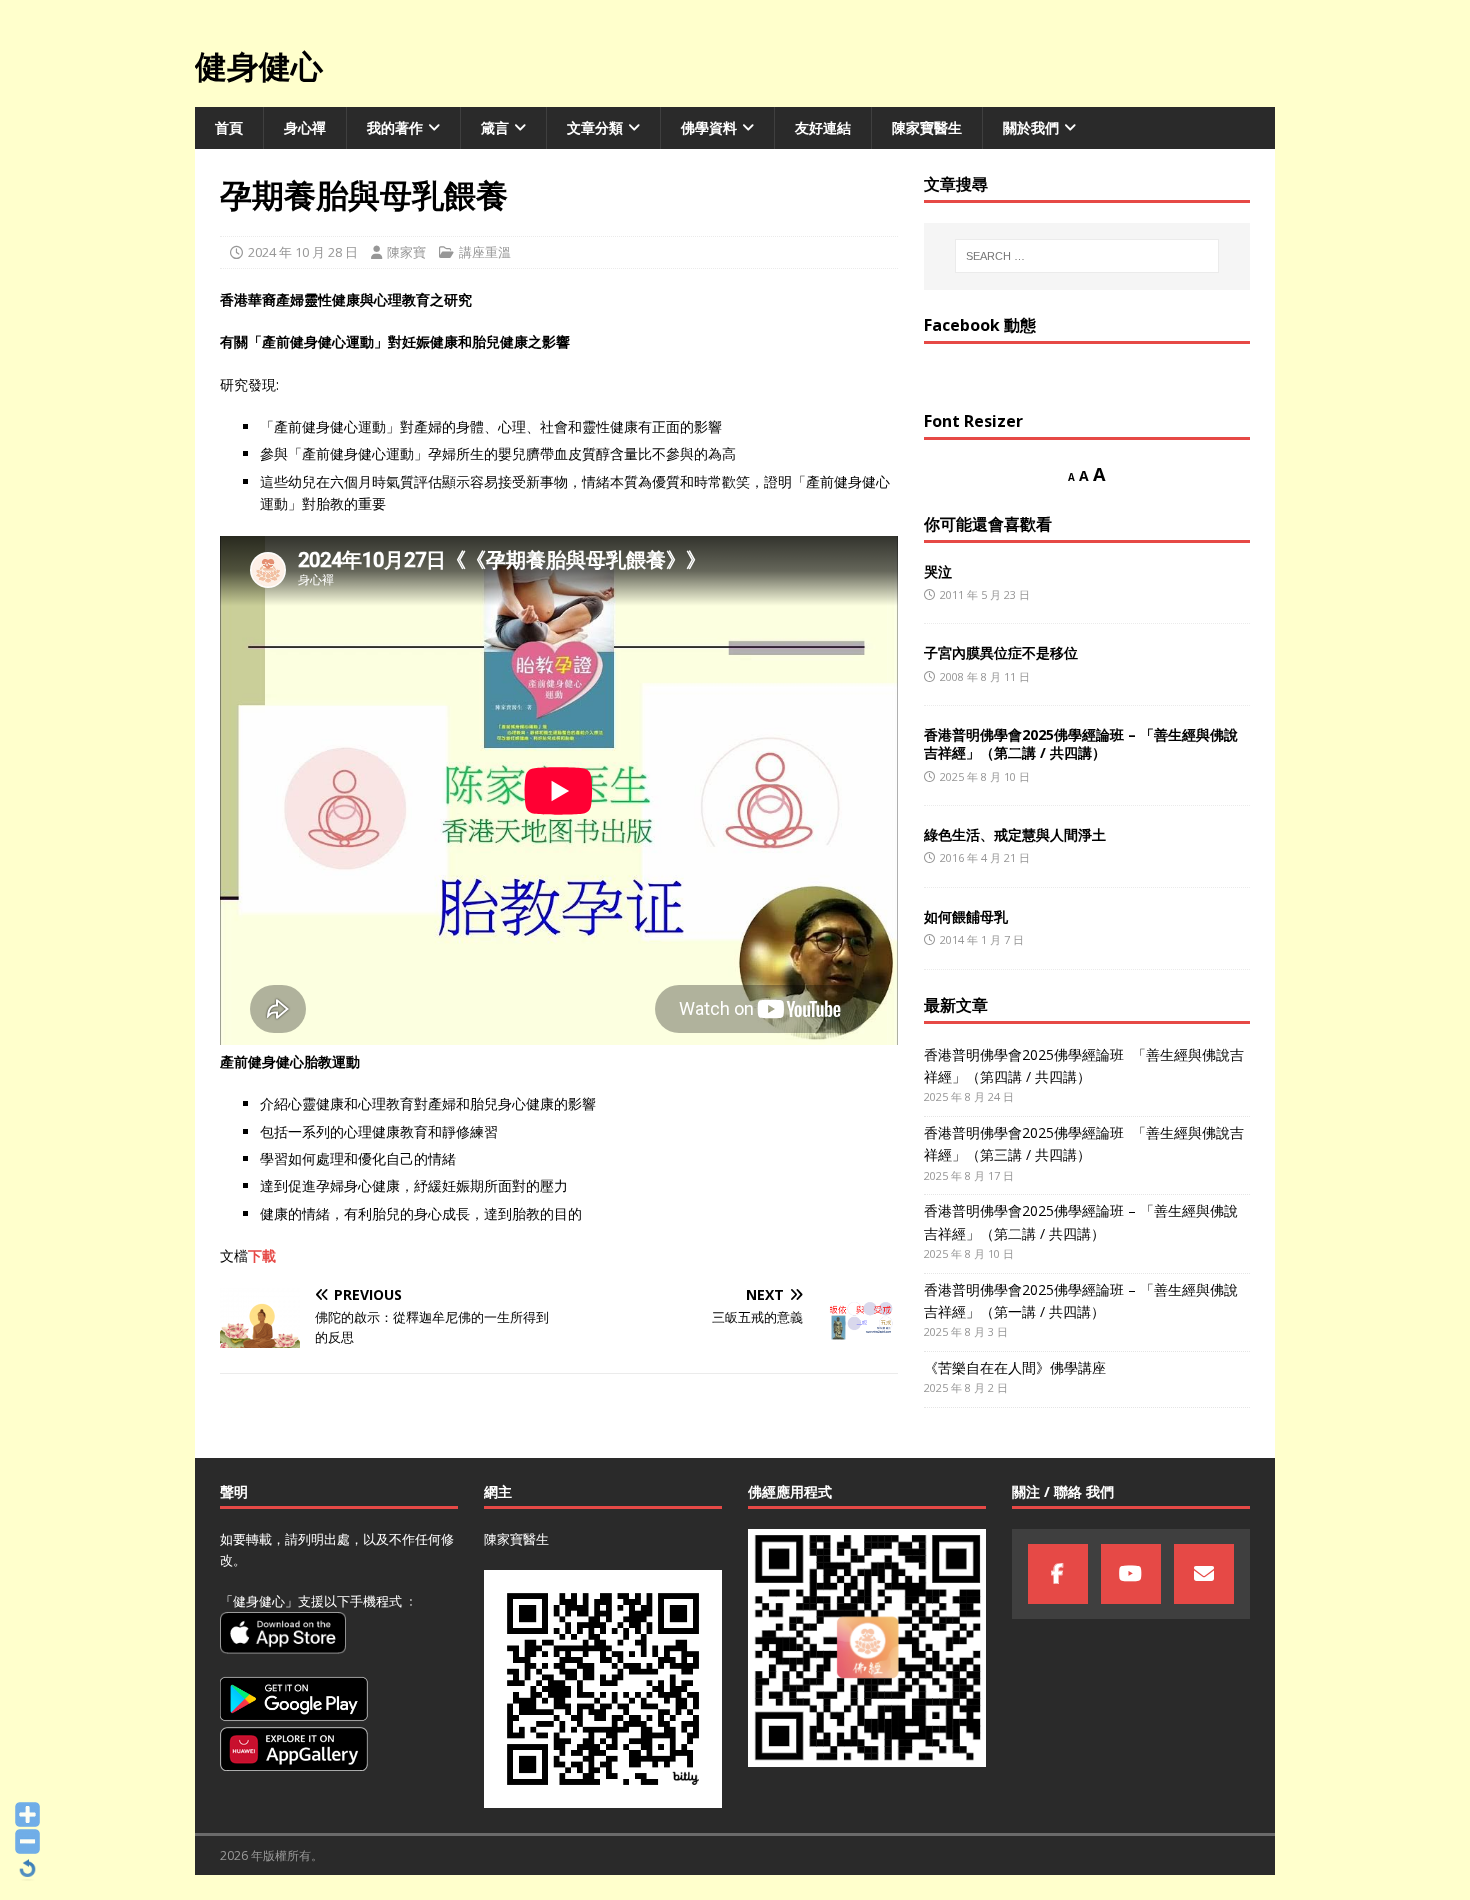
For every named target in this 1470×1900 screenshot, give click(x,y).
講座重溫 (485, 252)
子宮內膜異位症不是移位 (1001, 652)
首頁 (229, 127)
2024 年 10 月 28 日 (303, 252)
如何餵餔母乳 (966, 916)
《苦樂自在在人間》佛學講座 (1015, 1367)
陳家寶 (406, 252)
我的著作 (395, 127)
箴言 (495, 127)
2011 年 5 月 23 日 (985, 594)
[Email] (1204, 1574)
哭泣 (938, 571)
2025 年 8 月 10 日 (985, 776)
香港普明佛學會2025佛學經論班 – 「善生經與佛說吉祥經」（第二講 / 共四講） (1081, 743)
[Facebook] (1058, 1574)
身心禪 (305, 127)
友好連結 (823, 127)
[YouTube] (1131, 1574)
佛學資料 (709, 127)
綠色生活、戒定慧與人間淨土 (1015, 834)
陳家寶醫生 (927, 127)
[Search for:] (1087, 256)
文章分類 (595, 127)
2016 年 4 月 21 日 (985, 857)
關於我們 (1031, 127)
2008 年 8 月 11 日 (985, 676)
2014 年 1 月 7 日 (982, 939)
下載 (262, 1255)
